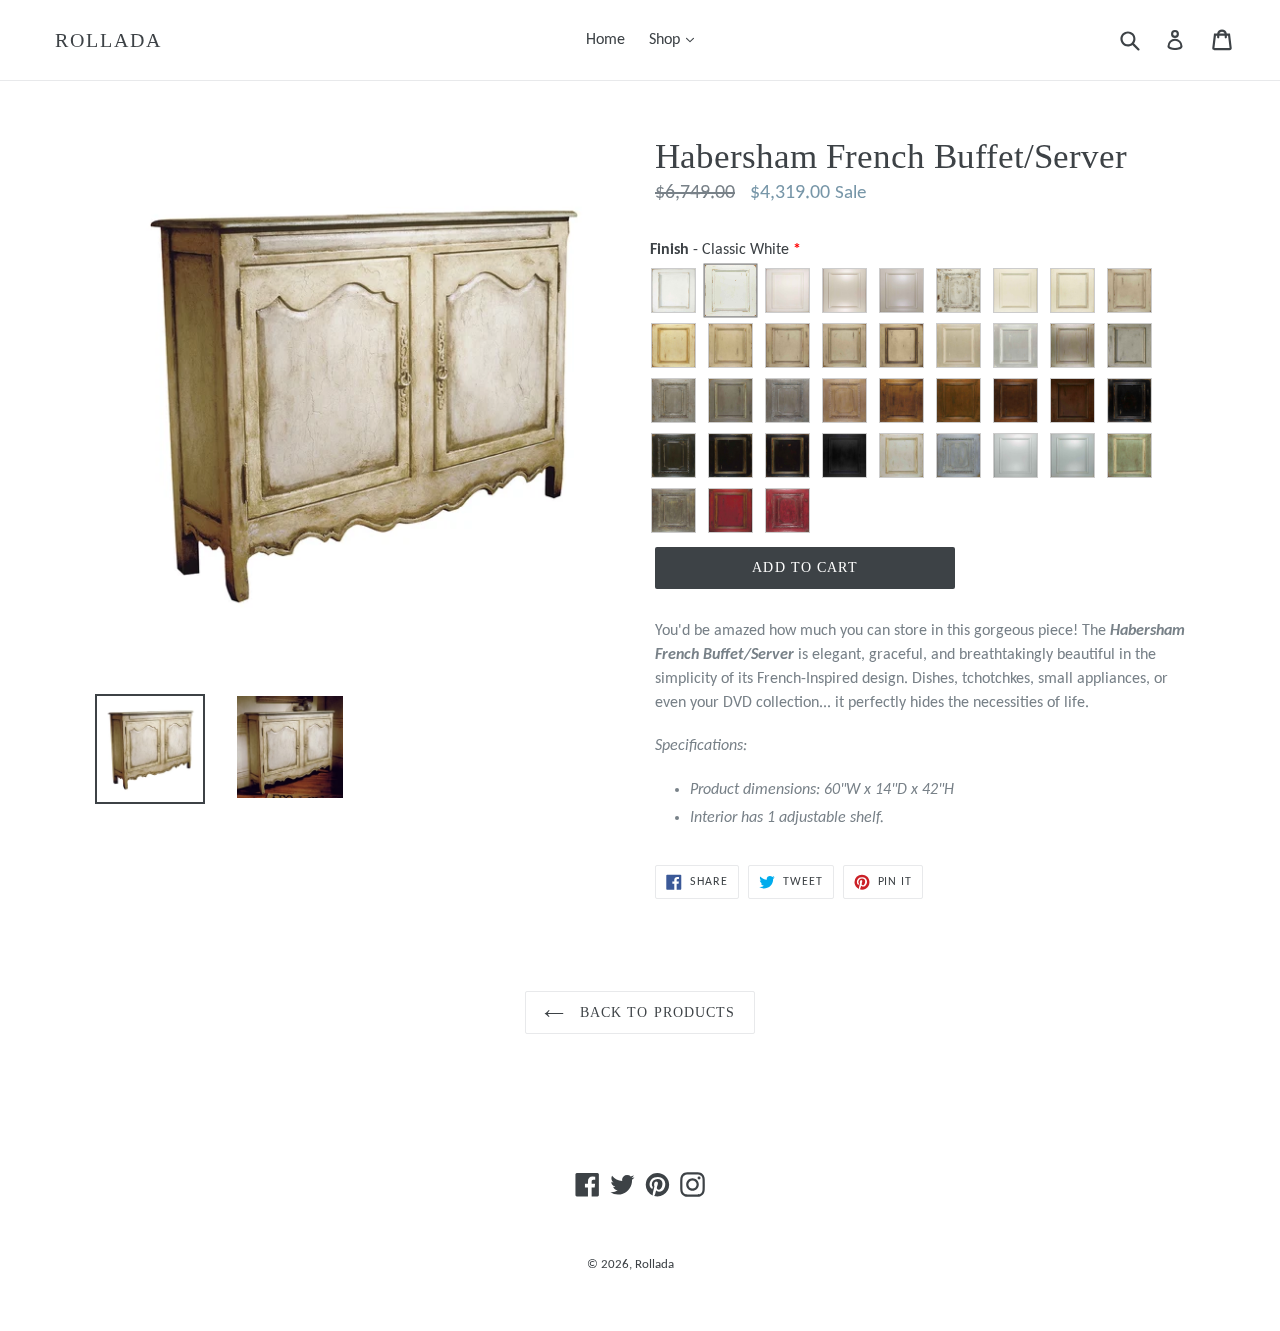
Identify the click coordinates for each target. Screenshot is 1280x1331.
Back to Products (654, 1012)
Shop (676, 39)
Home (605, 40)
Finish (719, 250)
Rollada (108, 40)
